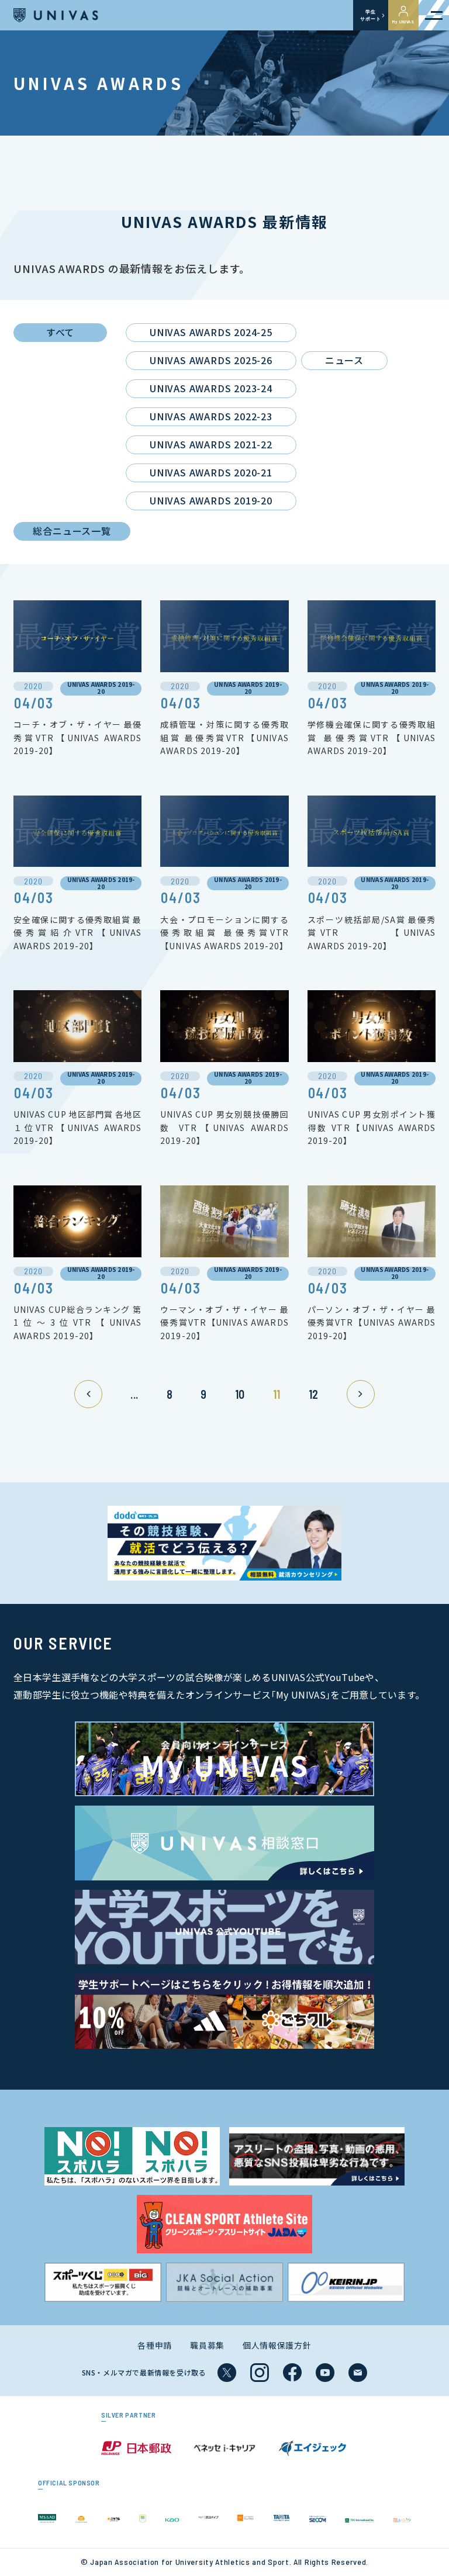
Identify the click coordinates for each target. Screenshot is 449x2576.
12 (314, 1394)
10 (240, 1394)
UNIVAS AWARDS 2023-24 (211, 388)
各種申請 (155, 2345)
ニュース (344, 360)
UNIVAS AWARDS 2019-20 (211, 500)
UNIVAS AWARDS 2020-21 (211, 472)
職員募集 (207, 2345)
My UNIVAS (403, 22)
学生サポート (370, 15)
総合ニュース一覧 (72, 531)
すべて (60, 332)
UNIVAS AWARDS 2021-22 (211, 444)
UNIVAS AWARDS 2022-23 (211, 416)
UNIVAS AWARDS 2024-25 (211, 332)
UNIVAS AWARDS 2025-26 (211, 360)
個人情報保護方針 (277, 2345)
